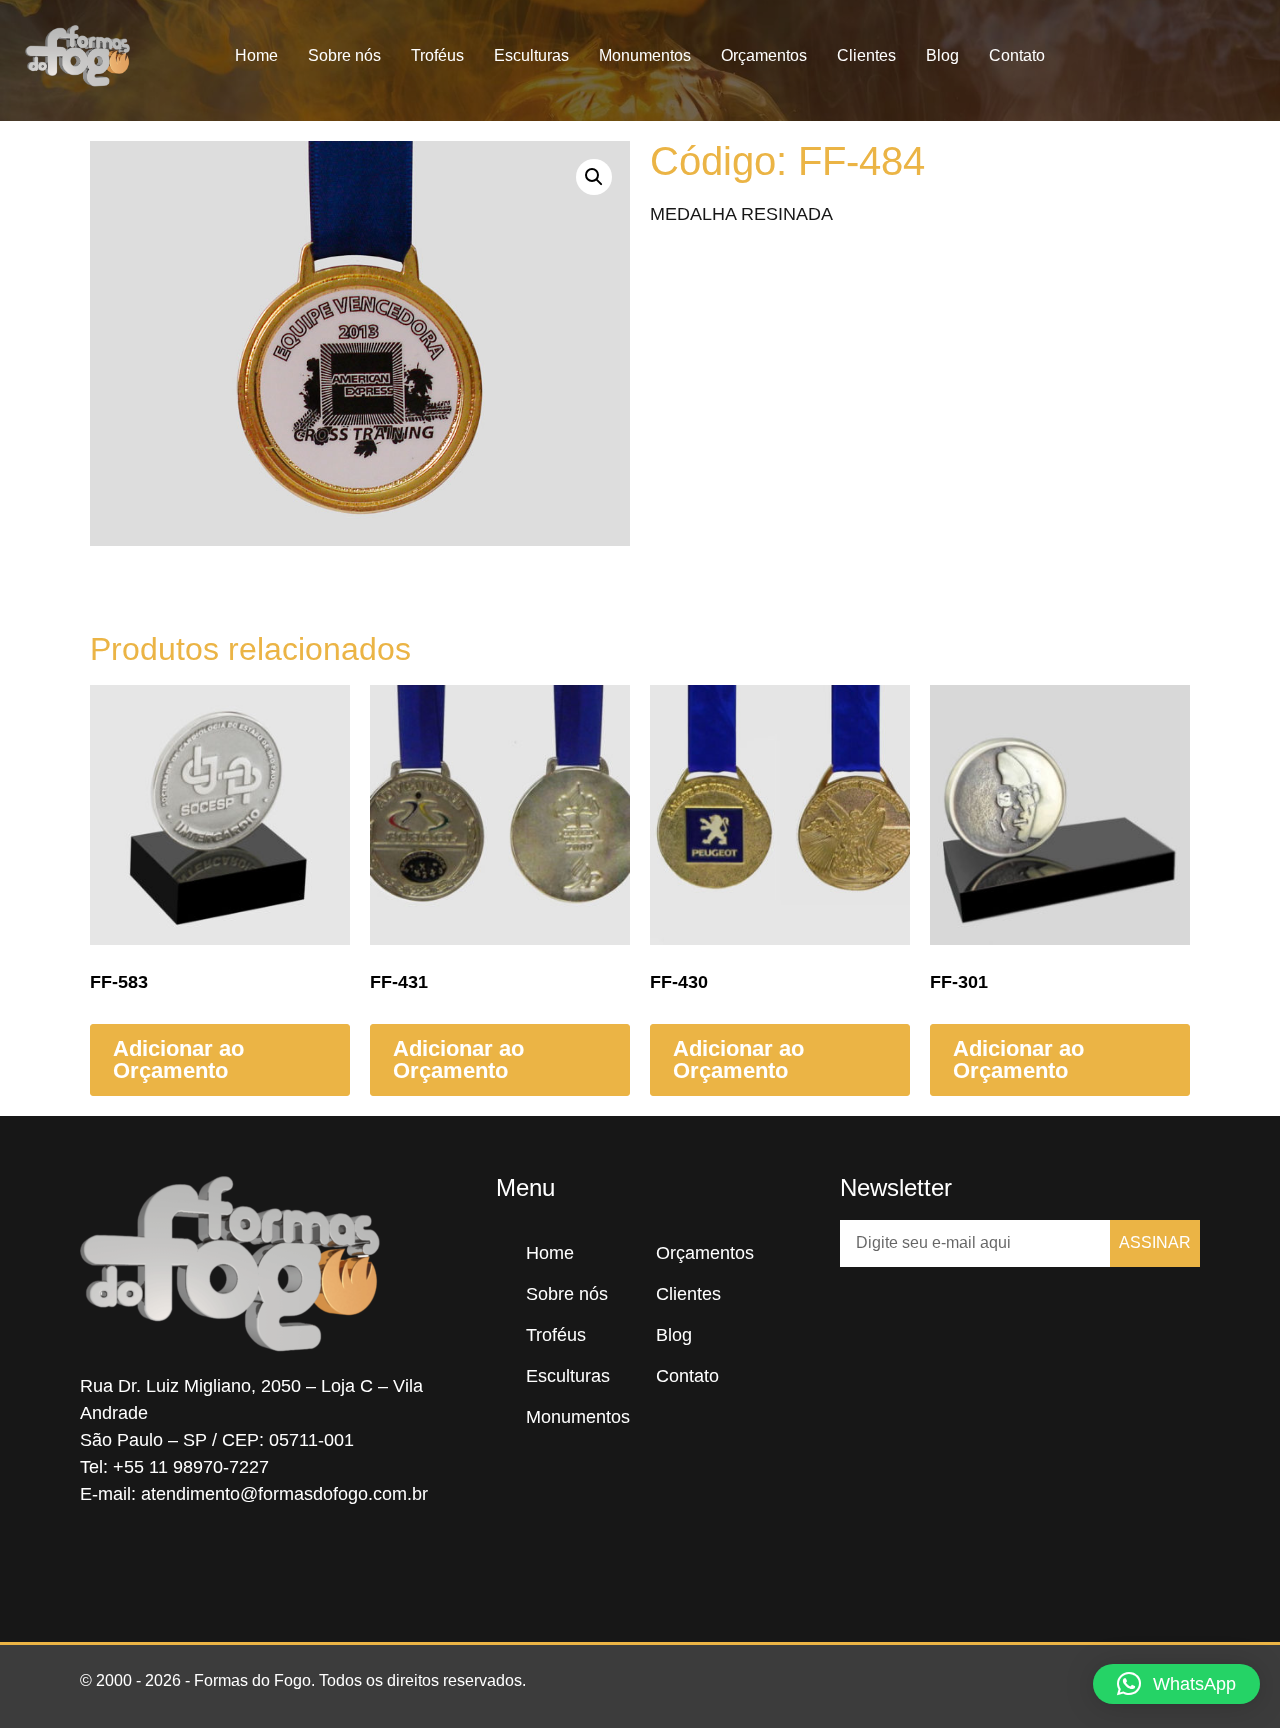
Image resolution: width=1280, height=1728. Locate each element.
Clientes (866, 55)
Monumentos (645, 55)
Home (256, 55)
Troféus (437, 55)
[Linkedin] (220, 1562)
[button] (1248, 56)
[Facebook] (100, 1562)
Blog (942, 55)
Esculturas (531, 55)
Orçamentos (764, 55)
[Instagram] (160, 1562)
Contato (1017, 55)
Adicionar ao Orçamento (178, 1059)
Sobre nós (344, 55)
